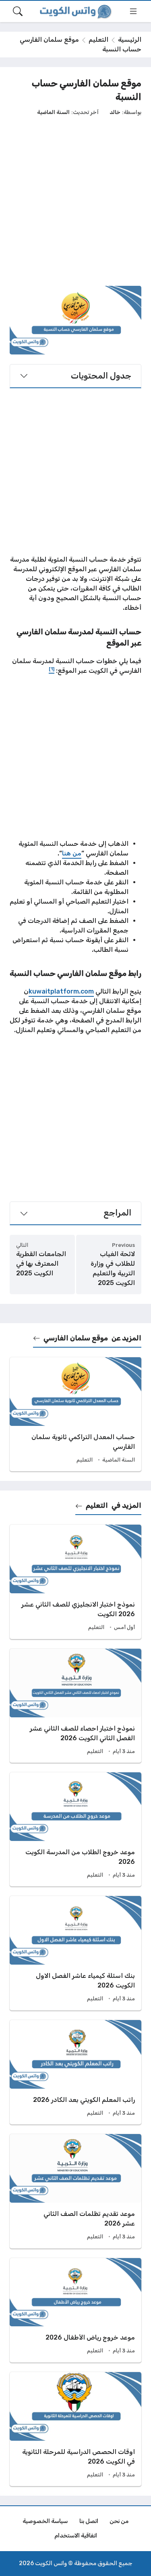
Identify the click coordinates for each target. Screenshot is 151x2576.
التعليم (98, 40)
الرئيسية (130, 40)
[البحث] (18, 11)
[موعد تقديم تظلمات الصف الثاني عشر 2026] (75, 2191)
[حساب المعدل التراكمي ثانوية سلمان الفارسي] (75, 1414)
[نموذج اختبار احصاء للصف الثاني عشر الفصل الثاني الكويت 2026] (75, 1706)
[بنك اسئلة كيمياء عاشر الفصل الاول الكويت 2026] (75, 1953)
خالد (115, 112)
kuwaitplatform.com (61, 991)
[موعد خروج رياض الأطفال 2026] (75, 2310)
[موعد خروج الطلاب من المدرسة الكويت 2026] (75, 1829)
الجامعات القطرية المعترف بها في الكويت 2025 (41, 1264)
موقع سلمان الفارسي (76, 1338)
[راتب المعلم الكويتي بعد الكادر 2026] (75, 2072)
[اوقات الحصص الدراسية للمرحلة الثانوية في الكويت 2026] (75, 2429)
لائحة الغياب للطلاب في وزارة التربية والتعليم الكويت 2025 (113, 1268)
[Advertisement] (75, 201)
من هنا (72, 853)
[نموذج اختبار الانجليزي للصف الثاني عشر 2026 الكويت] (75, 1582)
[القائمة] (133, 11)
